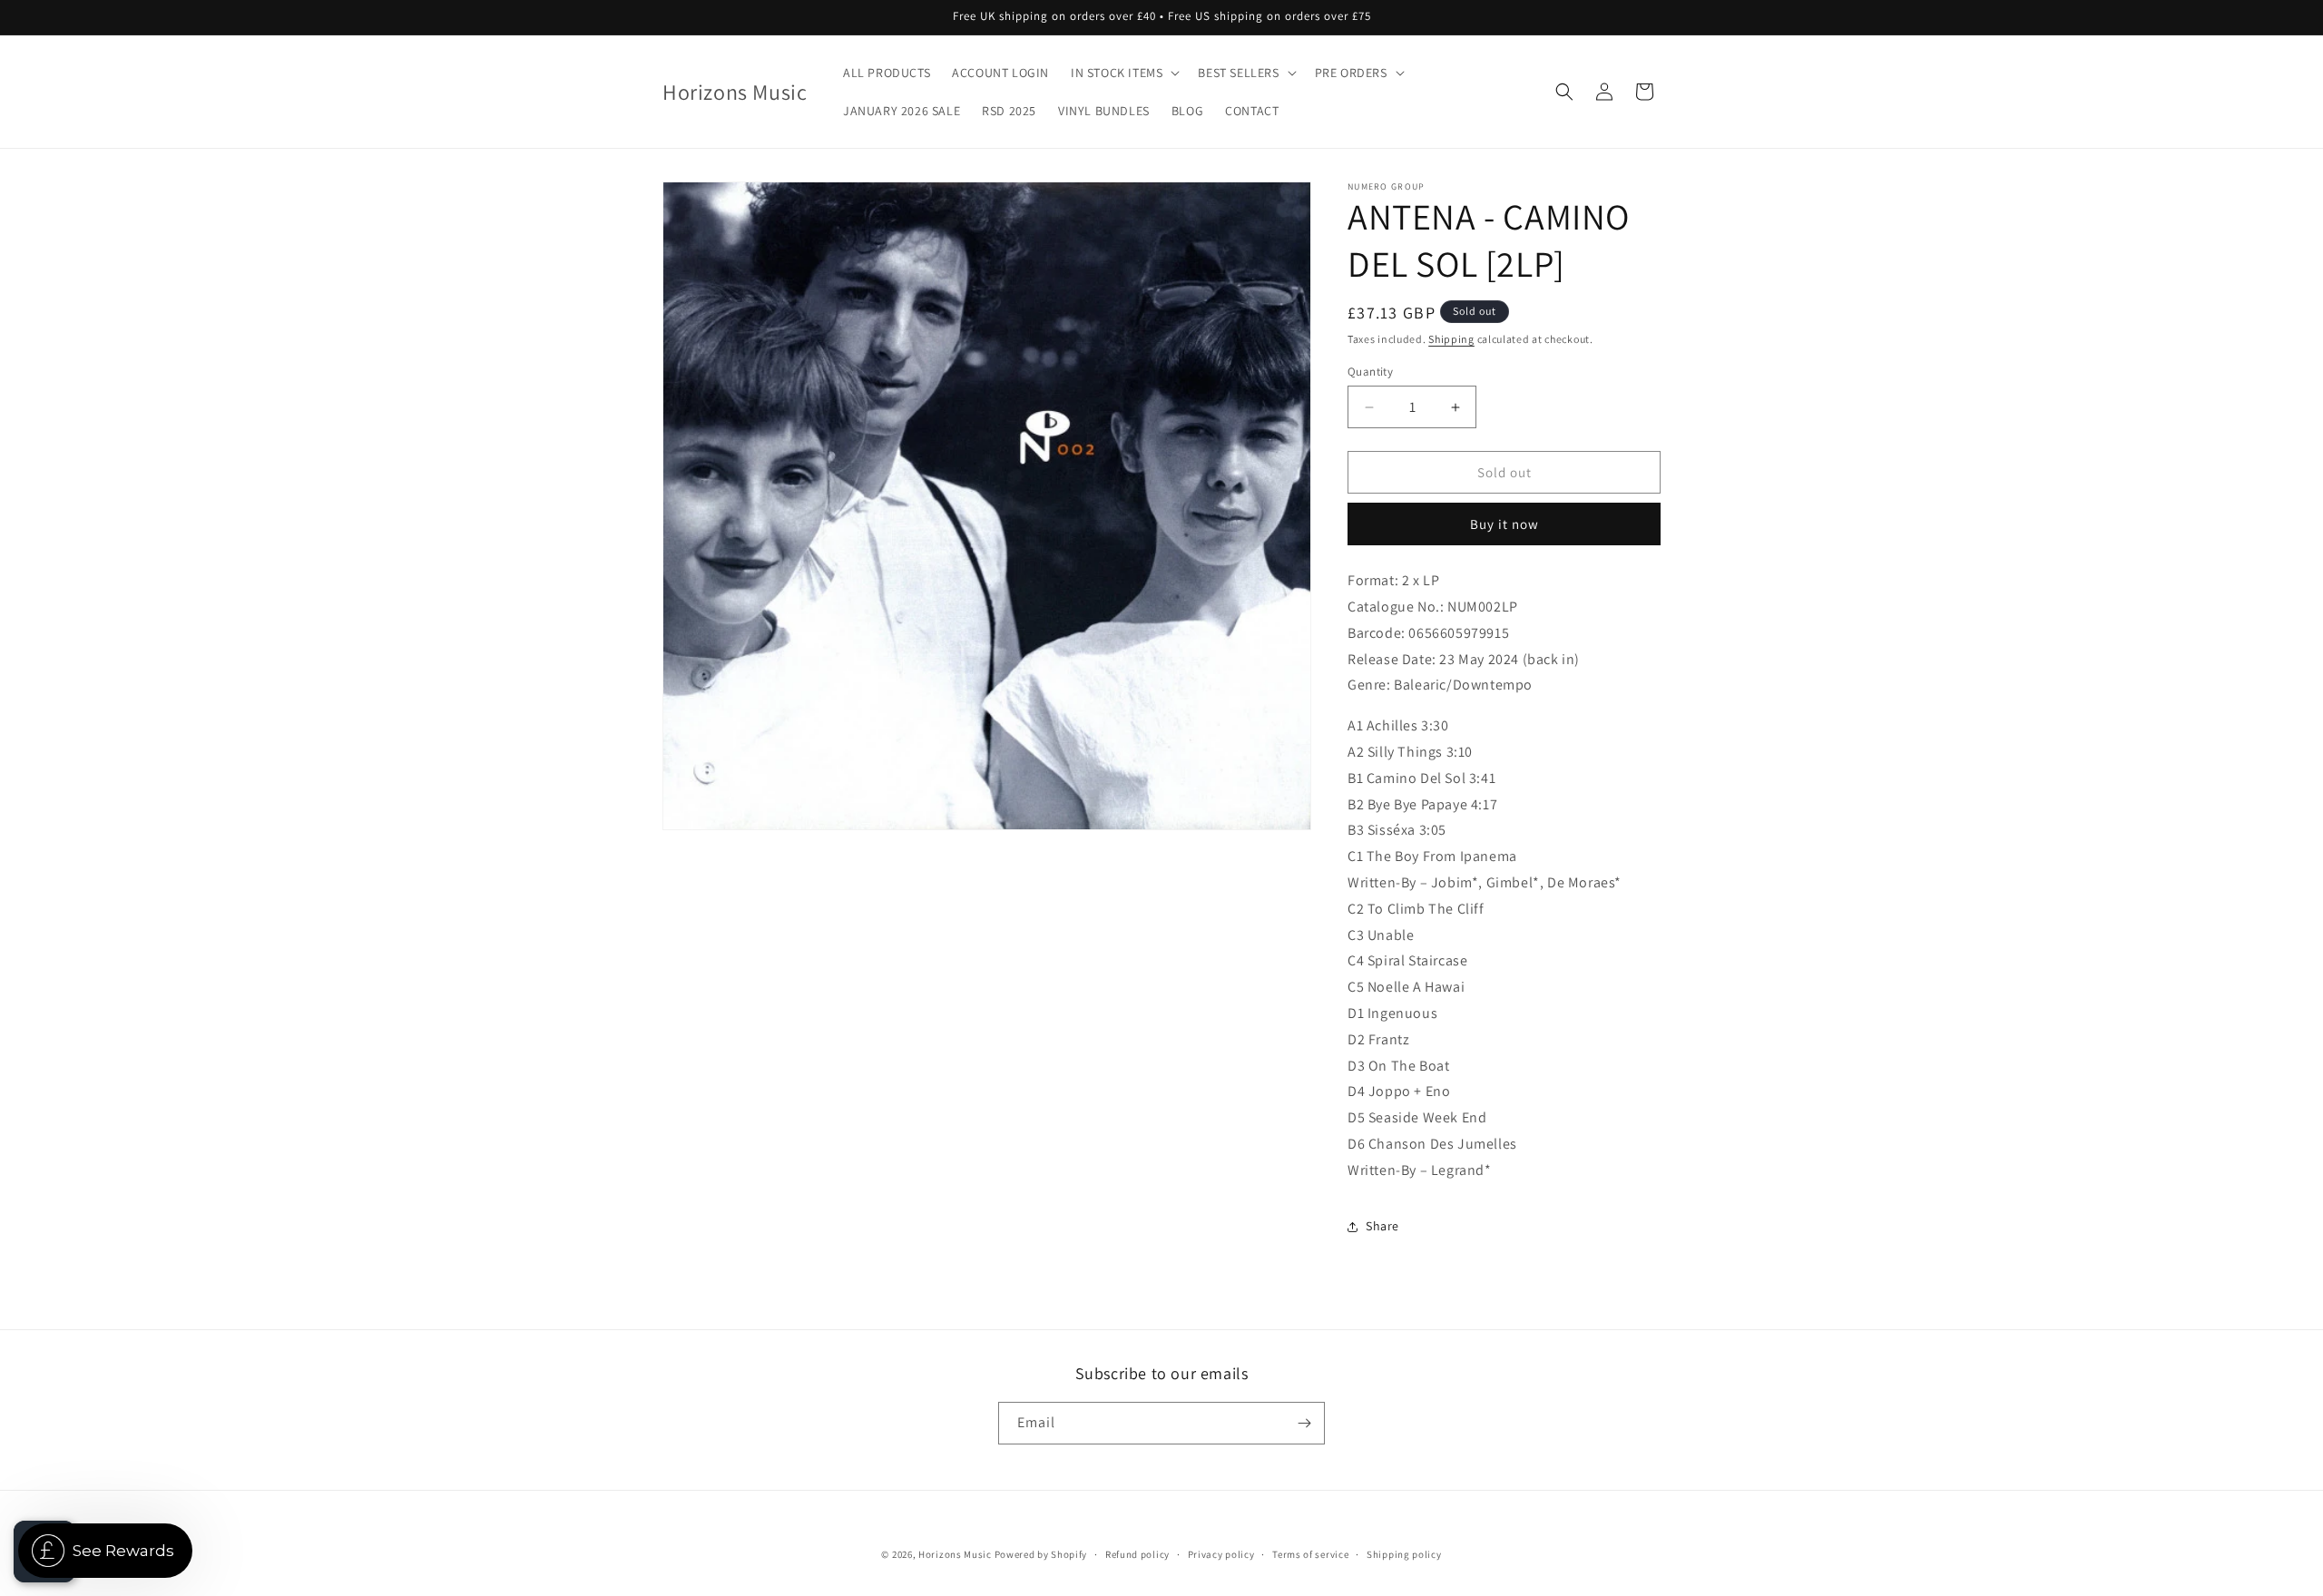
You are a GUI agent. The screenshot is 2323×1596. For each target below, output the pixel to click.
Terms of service (1310, 1554)
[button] (1123, 73)
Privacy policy (1221, 1554)
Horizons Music (955, 1554)
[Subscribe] (1304, 1423)
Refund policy (1137, 1554)
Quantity (1370, 372)
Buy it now (1505, 524)
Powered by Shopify (1041, 1554)
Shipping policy (1404, 1554)
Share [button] (1382, 1226)
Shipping (1451, 339)
